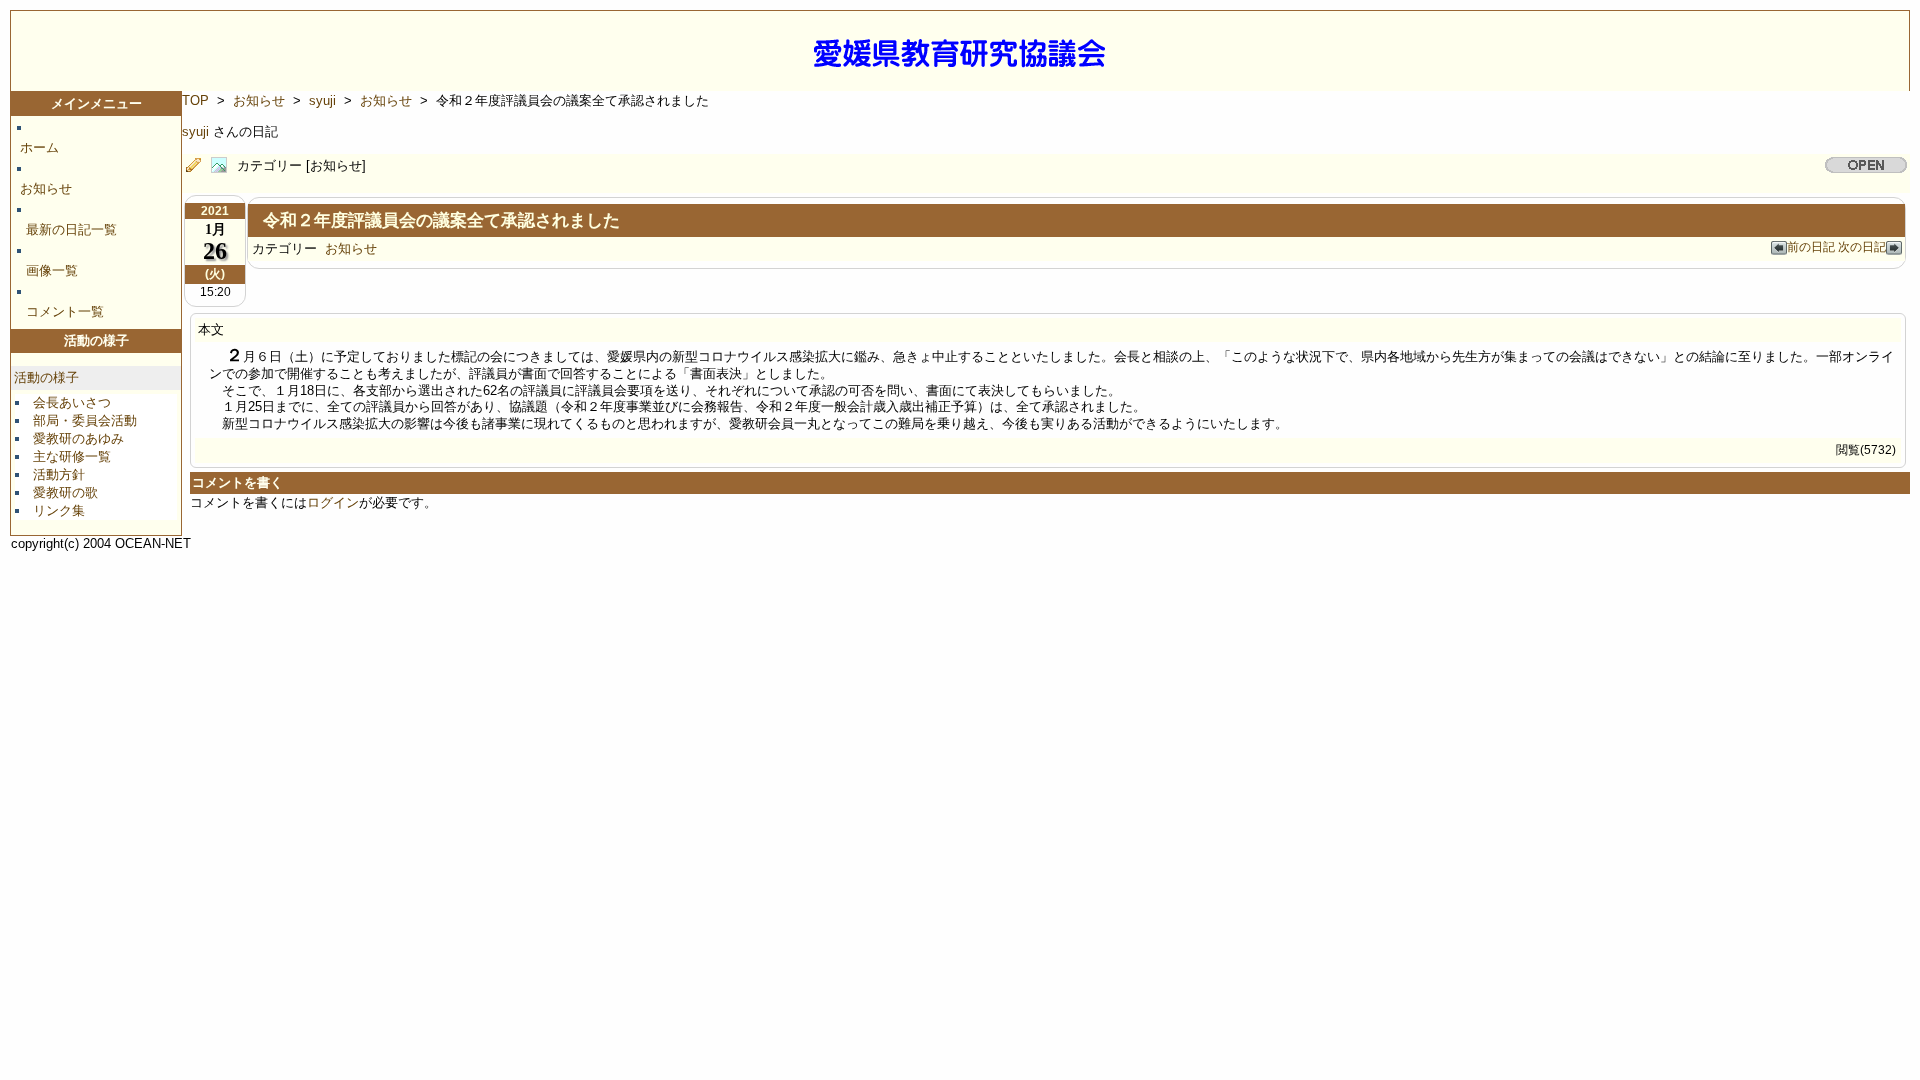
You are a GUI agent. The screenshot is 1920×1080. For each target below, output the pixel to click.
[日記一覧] (198, 166)
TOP (195, 100)
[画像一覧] (224, 166)
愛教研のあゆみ (78, 438)
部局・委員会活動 (85, 420)
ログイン (333, 502)
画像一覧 (52, 270)
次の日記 (1862, 246)
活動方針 (59, 474)
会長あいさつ (72, 402)
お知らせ (46, 188)
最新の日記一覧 (71, 229)
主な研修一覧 (72, 456)
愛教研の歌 (65, 492)
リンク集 (59, 510)
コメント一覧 (65, 311)
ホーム (39, 147)
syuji (322, 100)
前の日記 (1812, 246)
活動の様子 (46, 377)
